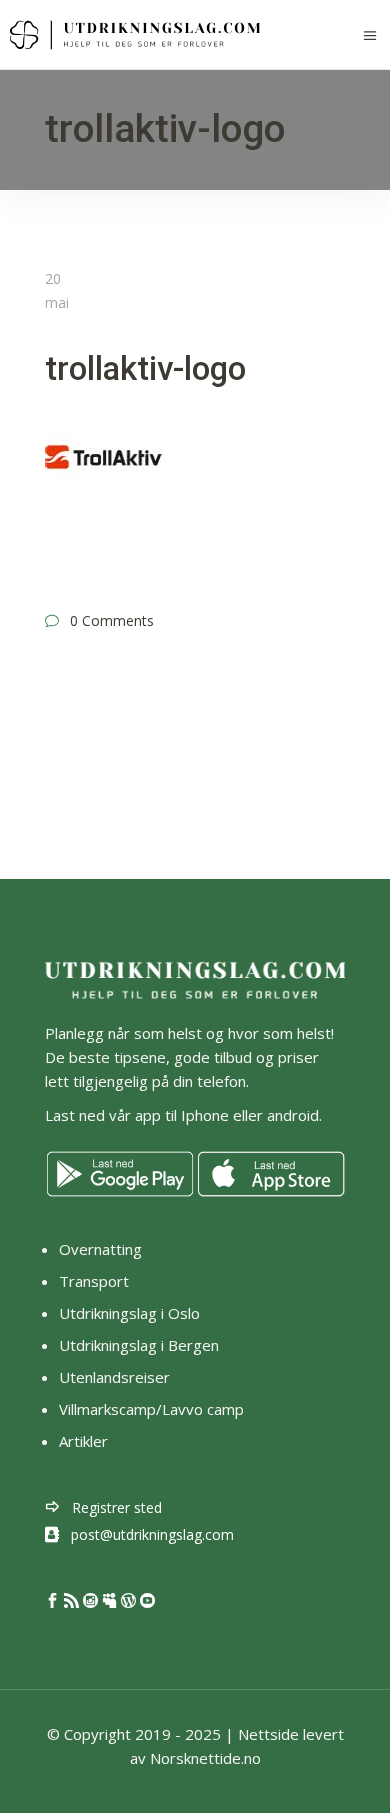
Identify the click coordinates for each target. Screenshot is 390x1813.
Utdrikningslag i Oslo (129, 1313)
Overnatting (100, 1249)
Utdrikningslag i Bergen (139, 1345)
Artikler (85, 1441)
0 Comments (112, 620)
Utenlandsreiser (114, 1377)
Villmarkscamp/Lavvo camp (151, 1409)
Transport (94, 1281)
